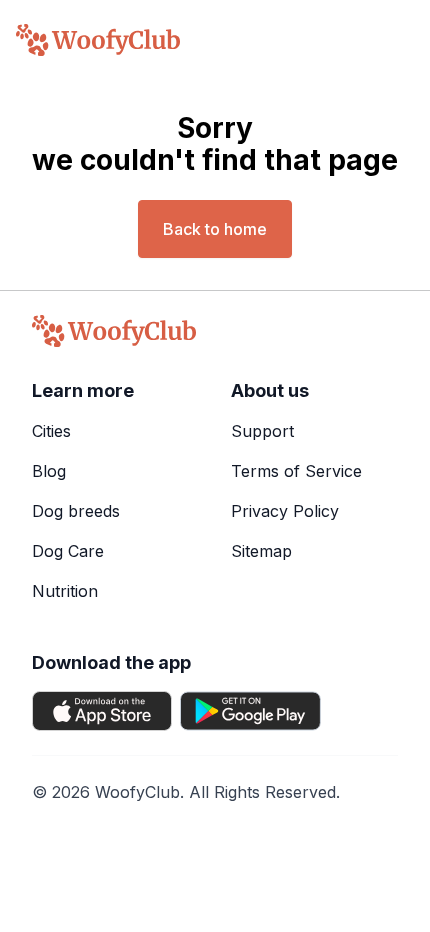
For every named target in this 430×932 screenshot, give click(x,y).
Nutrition (65, 591)
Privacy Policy (285, 511)
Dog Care (68, 551)
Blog (49, 471)
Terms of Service (296, 471)
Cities (51, 431)
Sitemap (261, 551)
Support (262, 431)
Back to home (215, 229)
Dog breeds (76, 511)
